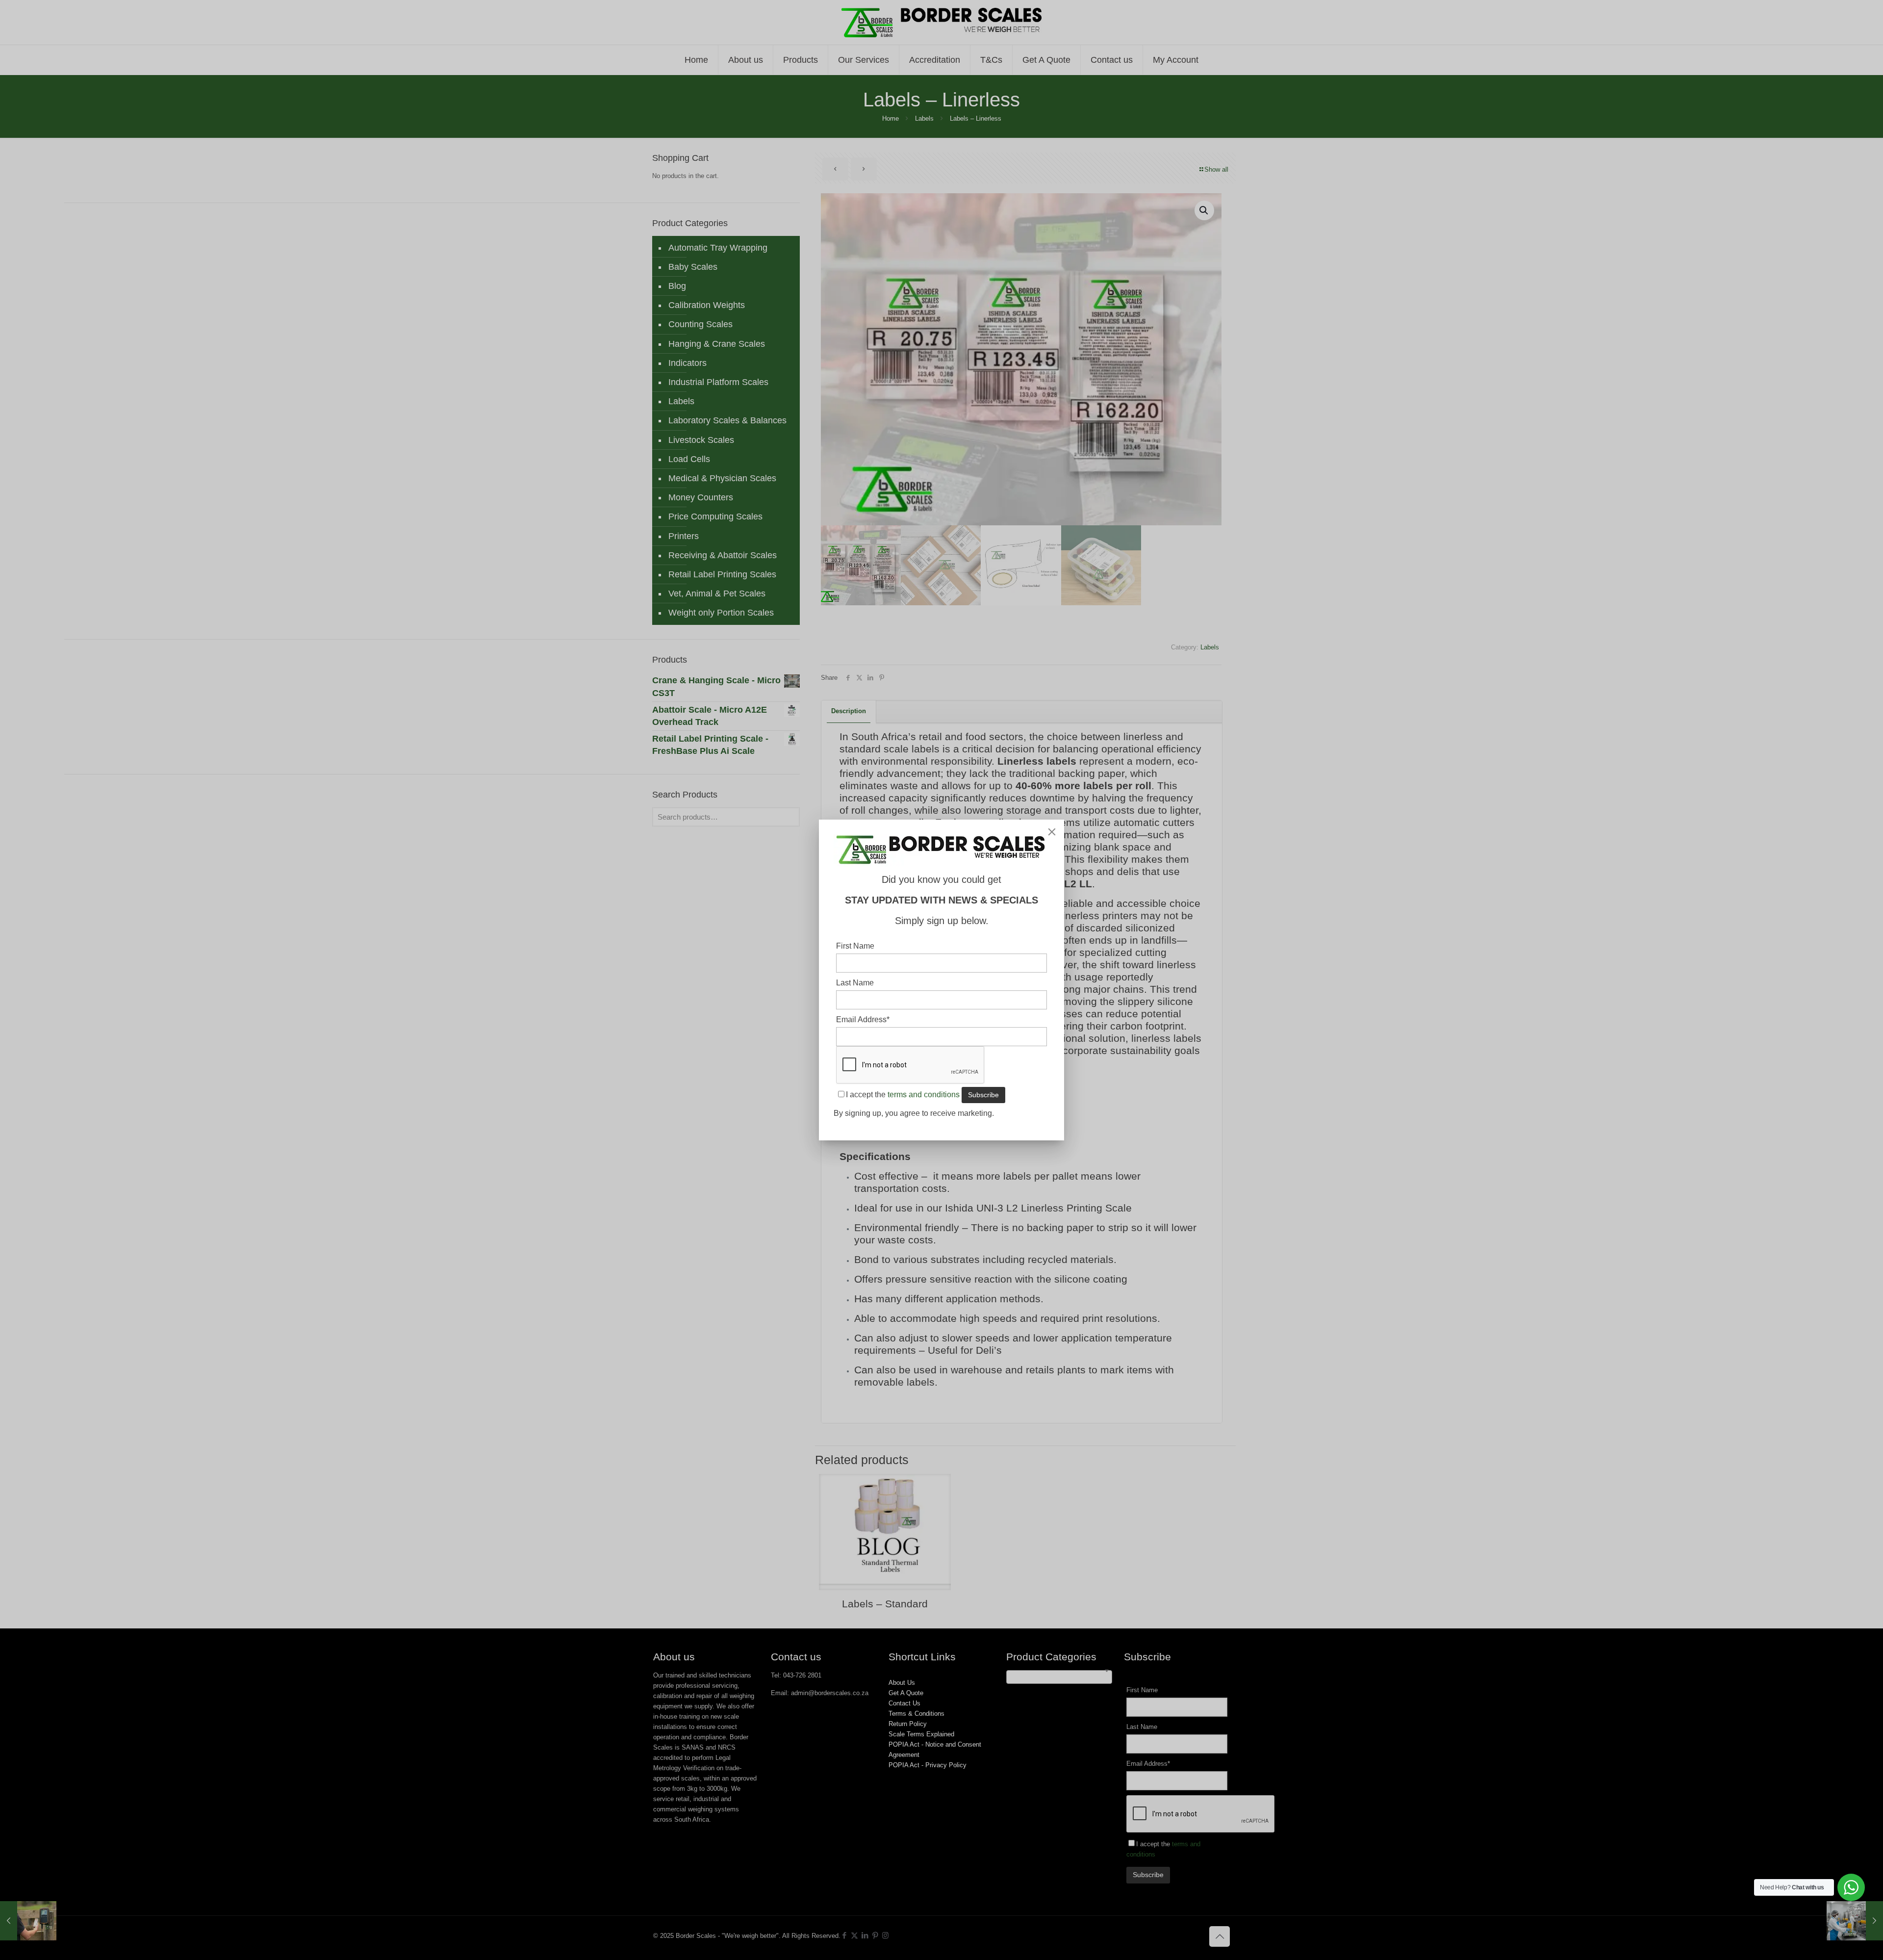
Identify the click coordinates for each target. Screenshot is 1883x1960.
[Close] (1052, 832)
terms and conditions (924, 1095)
